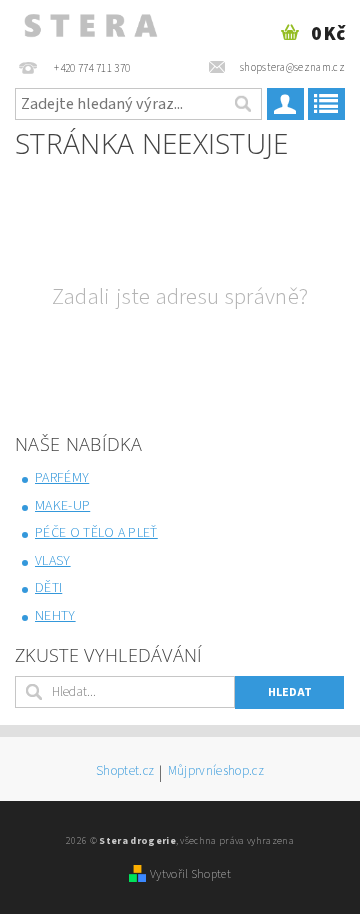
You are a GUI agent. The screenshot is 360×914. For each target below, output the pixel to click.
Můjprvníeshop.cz (216, 772)
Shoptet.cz (125, 772)
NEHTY (55, 616)
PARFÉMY (62, 478)
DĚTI (48, 588)
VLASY (53, 561)
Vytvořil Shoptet (190, 874)
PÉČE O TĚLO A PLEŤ (96, 533)
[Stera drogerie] (90, 26)
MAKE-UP (62, 506)
